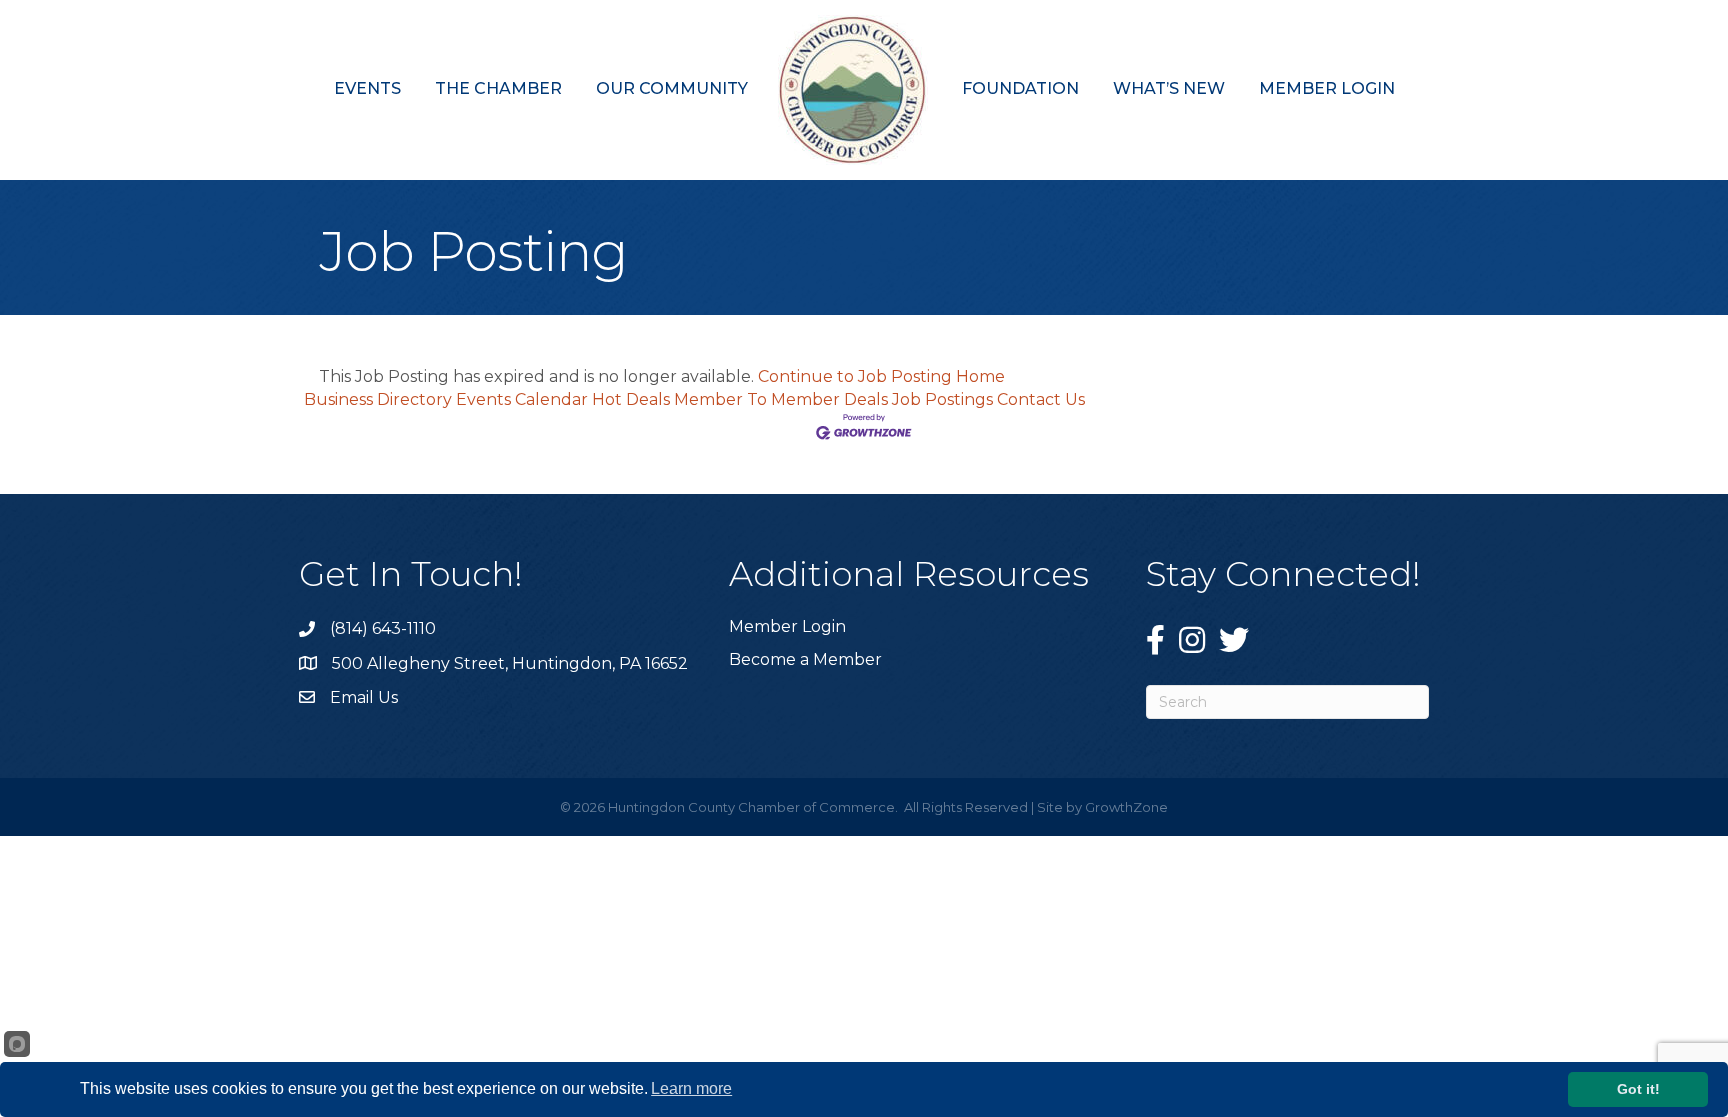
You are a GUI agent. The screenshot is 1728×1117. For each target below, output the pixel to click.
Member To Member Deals (781, 399)
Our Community (672, 88)
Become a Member (805, 659)
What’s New (1169, 88)
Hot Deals (631, 399)
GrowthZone (1126, 807)
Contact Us (1041, 399)
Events (367, 88)
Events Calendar (522, 399)
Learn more (691, 1088)
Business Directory (378, 399)
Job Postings (942, 399)
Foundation (1020, 88)
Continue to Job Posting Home (881, 376)
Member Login (1327, 88)
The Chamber (498, 88)
